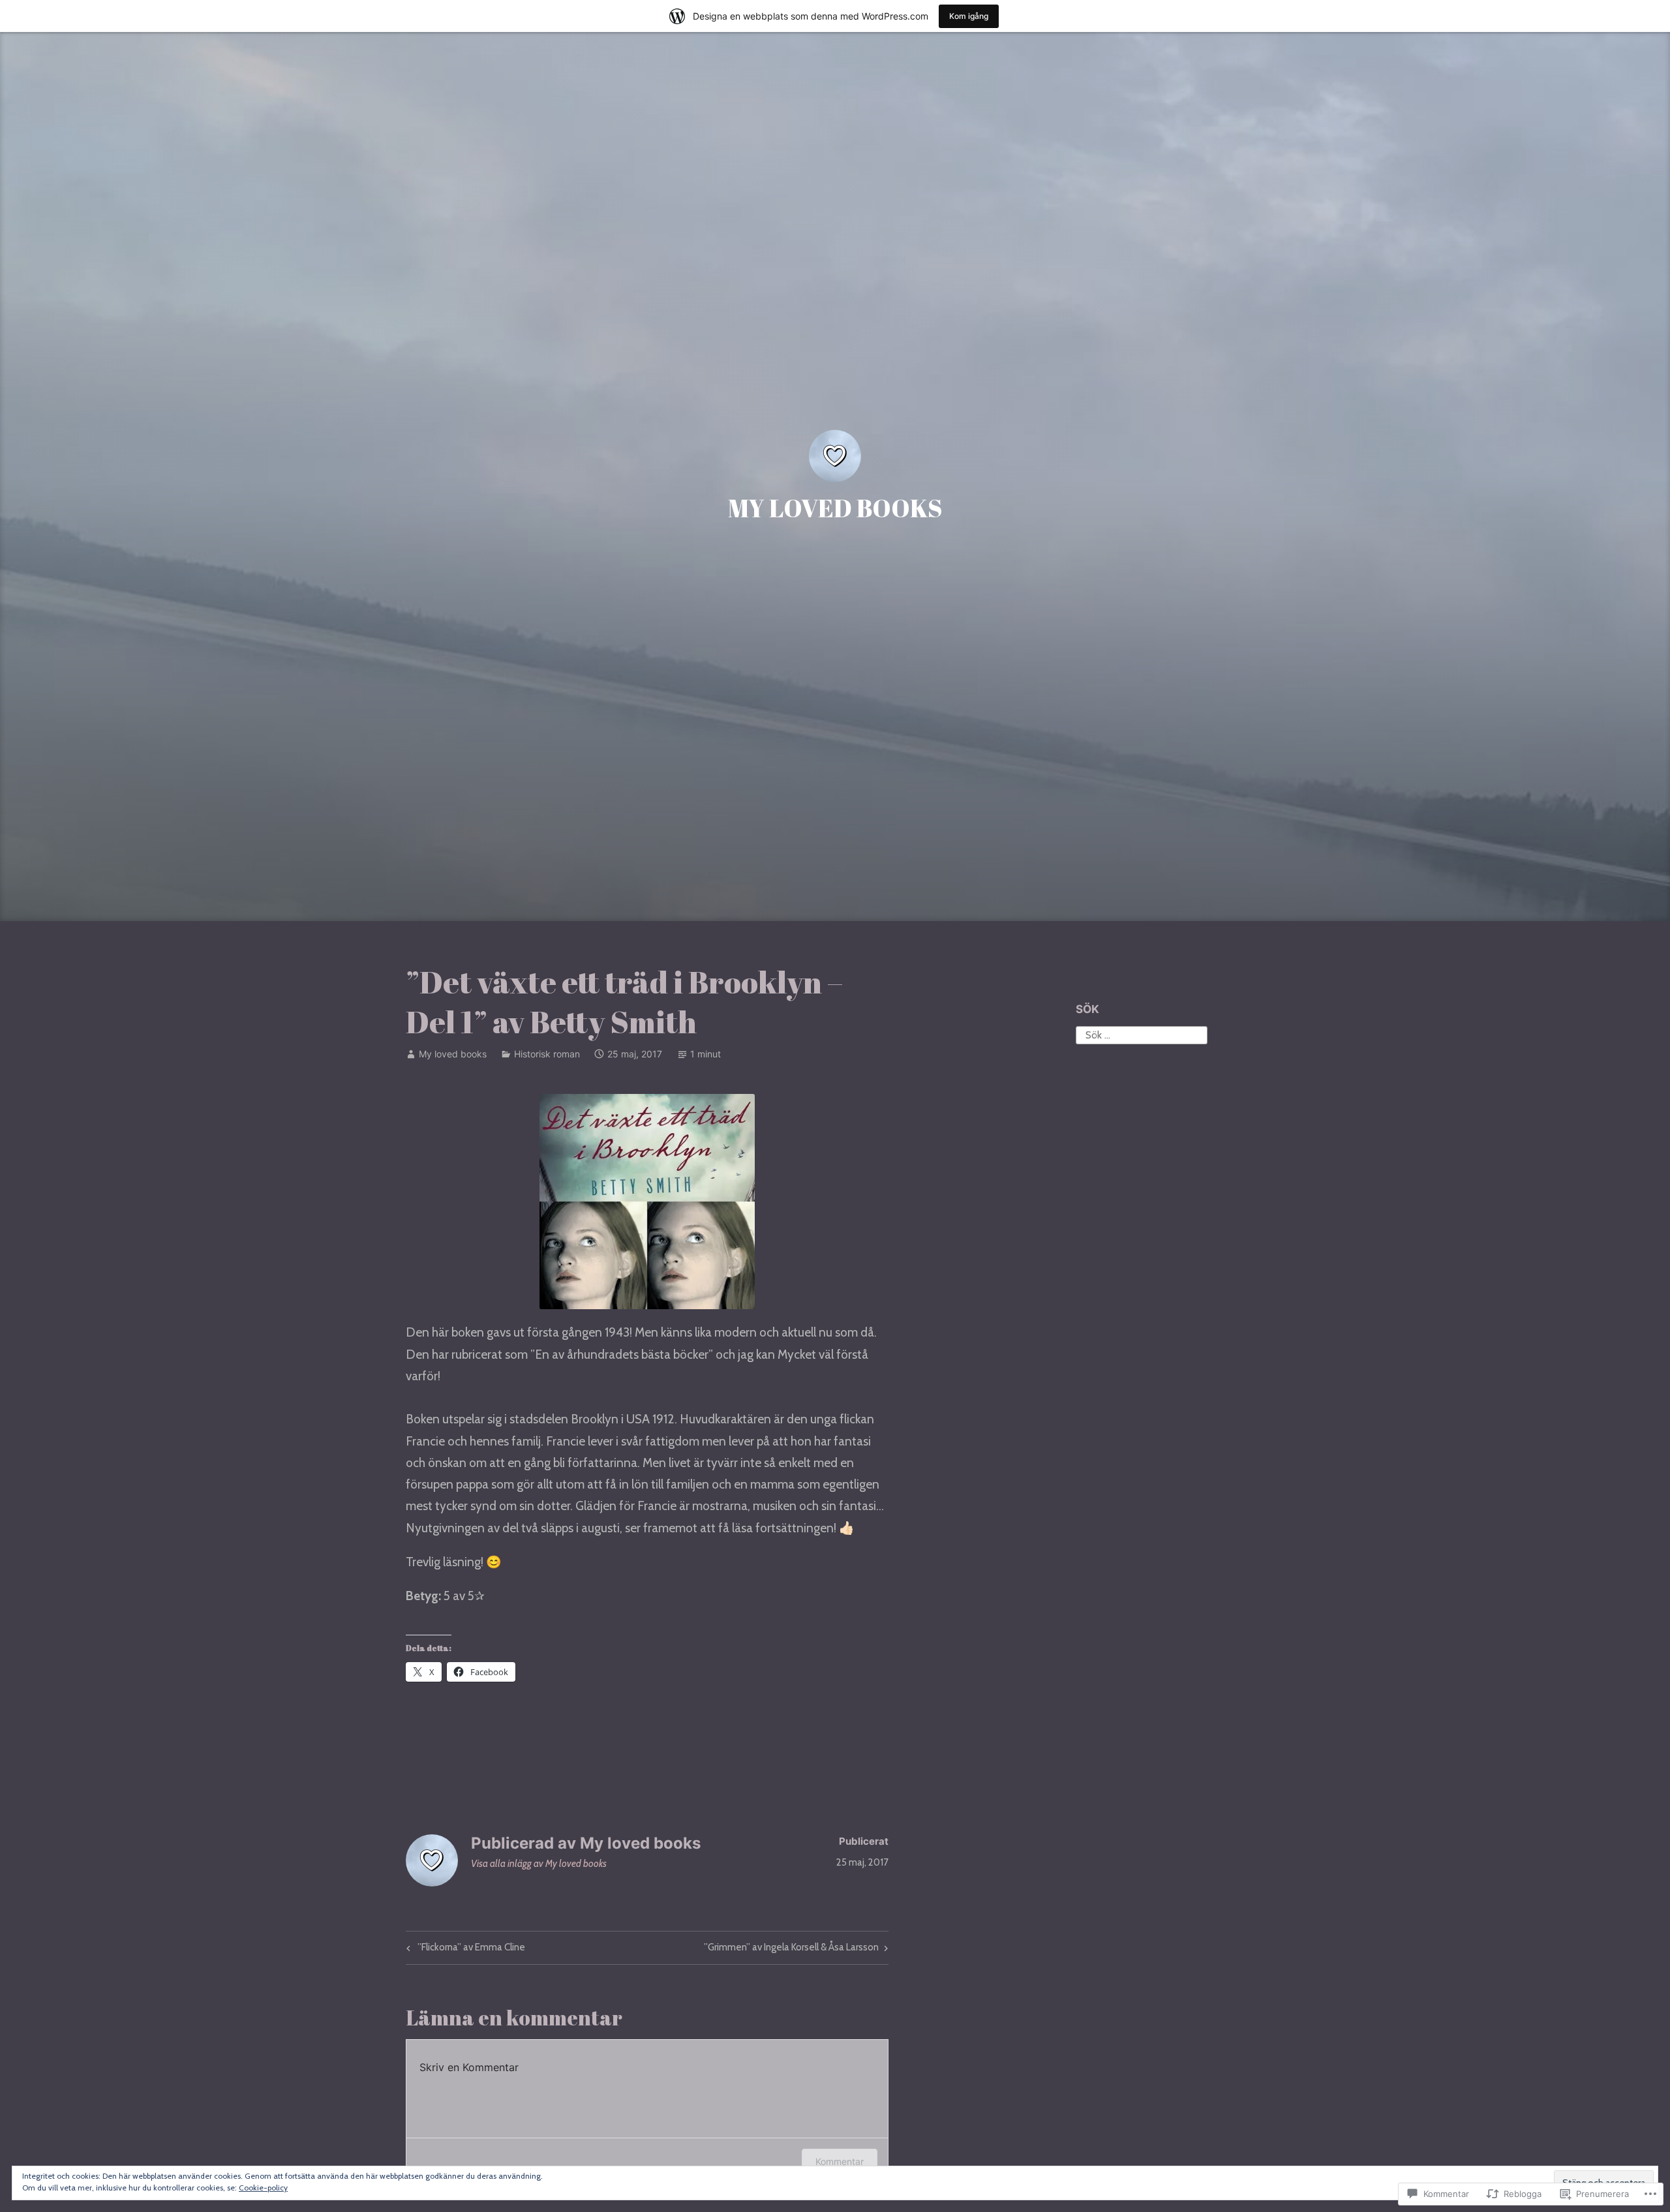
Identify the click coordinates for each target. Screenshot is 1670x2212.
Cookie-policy (263, 2188)
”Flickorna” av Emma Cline (464, 1950)
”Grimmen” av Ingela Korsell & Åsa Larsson (791, 1950)
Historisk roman (547, 1054)
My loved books (453, 1054)
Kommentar (840, 2161)
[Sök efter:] (1142, 1034)
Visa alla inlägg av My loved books (539, 1864)
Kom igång (969, 16)
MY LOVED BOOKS (835, 508)
